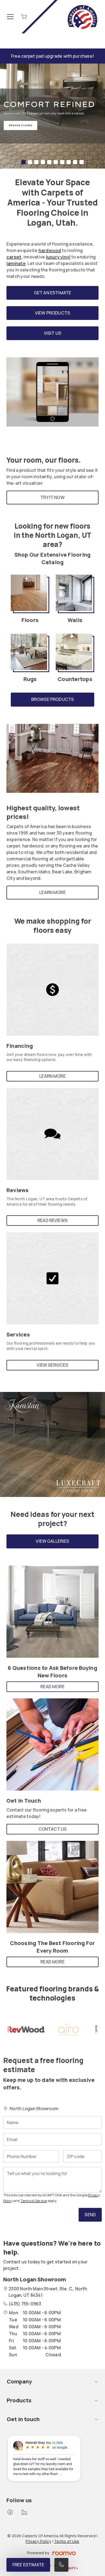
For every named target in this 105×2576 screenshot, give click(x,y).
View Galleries (52, 1541)
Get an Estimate (52, 293)
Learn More (52, 892)
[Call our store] (61, 2565)
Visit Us (52, 333)
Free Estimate (28, 2565)
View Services (52, 1365)
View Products (52, 313)
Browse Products (52, 699)
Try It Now (52, 497)
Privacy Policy (38, 2541)
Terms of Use (67, 2541)
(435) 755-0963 (25, 2304)
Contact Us (53, 1829)
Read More (52, 1687)
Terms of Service (34, 2201)
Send (90, 2215)
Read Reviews (52, 1220)
